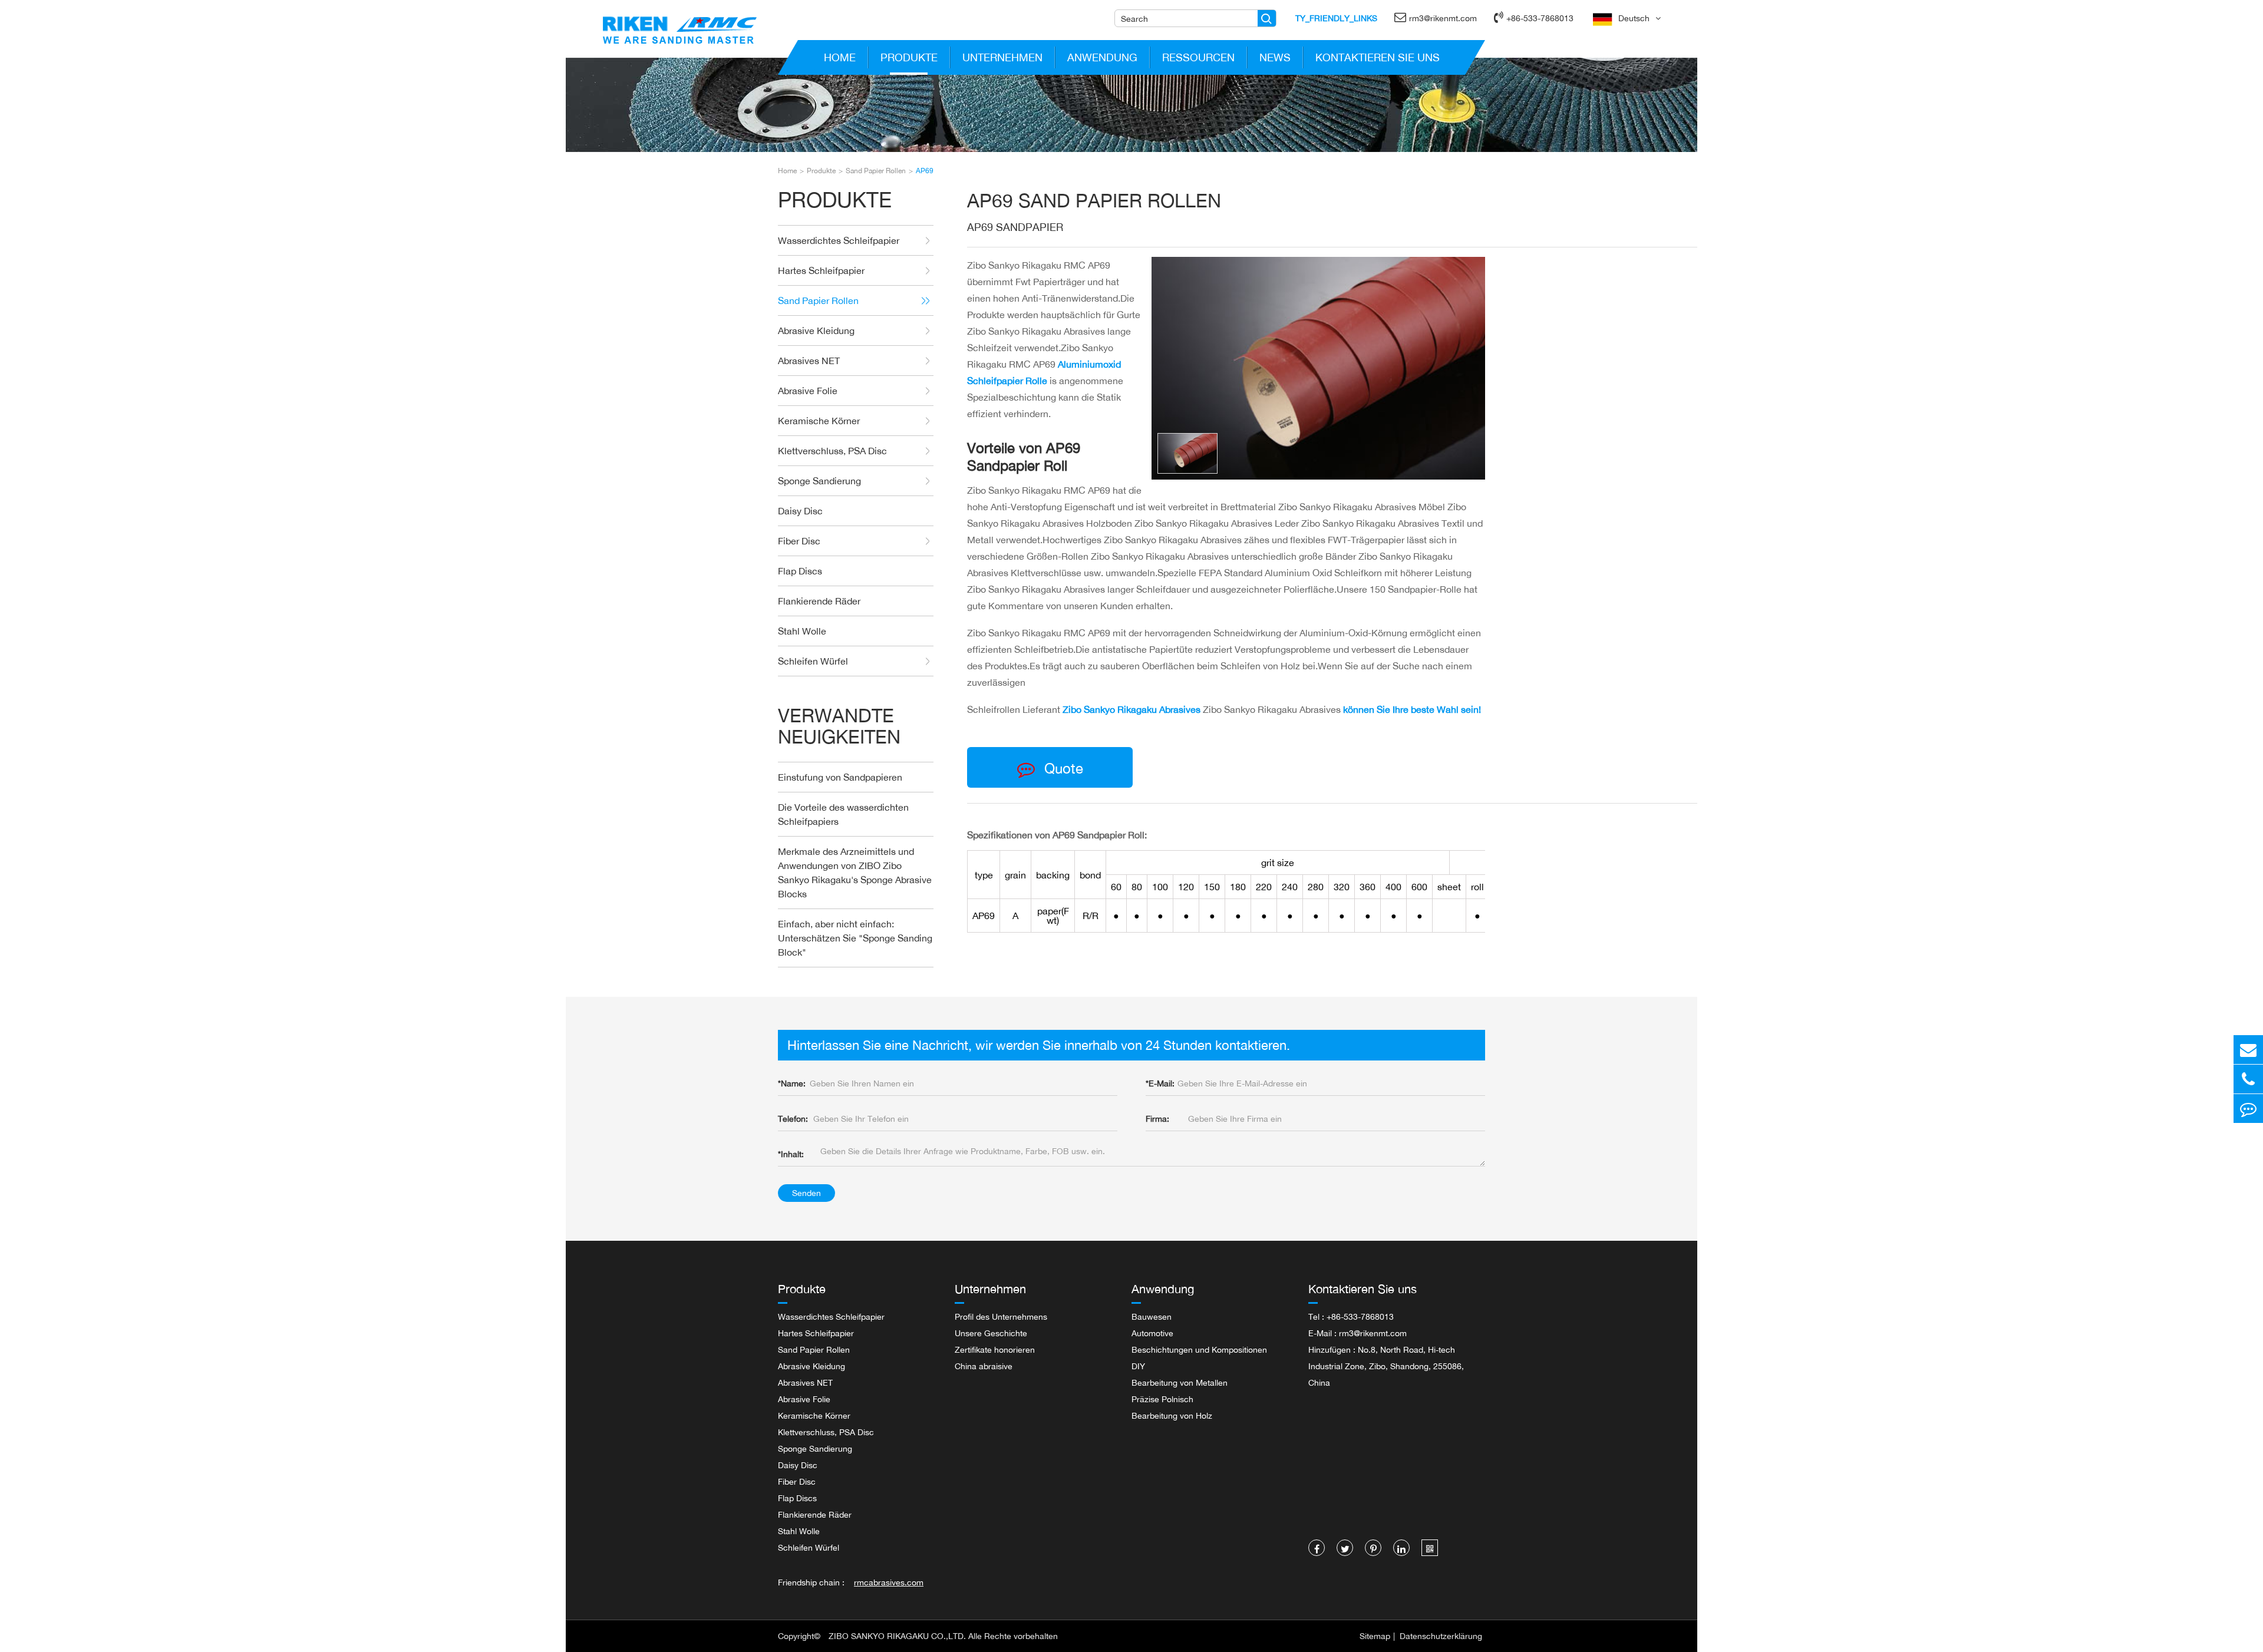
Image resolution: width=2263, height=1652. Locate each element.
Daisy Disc (800, 511)
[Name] (1267, 18)
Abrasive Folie (808, 391)
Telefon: (793, 1119)
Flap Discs (800, 571)
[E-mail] (2248, 1050)
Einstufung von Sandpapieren (840, 777)
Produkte (909, 57)
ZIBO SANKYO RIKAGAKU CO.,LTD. (897, 1636)
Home (840, 57)
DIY (1138, 1366)
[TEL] (2248, 1079)
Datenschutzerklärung (1441, 1636)
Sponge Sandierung (819, 481)
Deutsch (1634, 18)
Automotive (1152, 1333)
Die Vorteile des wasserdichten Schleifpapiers (843, 814)
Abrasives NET (809, 361)
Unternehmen (1002, 57)
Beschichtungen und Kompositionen (1199, 1349)
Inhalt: (791, 1154)
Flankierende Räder (819, 601)
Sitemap (1375, 1636)
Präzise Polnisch (1162, 1399)
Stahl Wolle (802, 631)
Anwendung (1102, 57)
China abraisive (984, 1366)
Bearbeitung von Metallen (1180, 1382)
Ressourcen (1198, 57)
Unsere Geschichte (991, 1333)
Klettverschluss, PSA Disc (832, 451)
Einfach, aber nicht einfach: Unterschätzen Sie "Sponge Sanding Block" (855, 938)
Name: (792, 1083)
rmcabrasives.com (889, 1582)
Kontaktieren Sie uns (1378, 57)
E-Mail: (1160, 1083)
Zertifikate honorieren (995, 1349)
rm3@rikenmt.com (1443, 18)
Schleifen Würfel (813, 661)
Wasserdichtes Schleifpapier (839, 240)
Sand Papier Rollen (876, 171)
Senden (806, 1193)
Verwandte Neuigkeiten (839, 726)
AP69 (925, 171)
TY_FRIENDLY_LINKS (1336, 18)
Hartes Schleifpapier (821, 270)
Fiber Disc (799, 541)
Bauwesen (1152, 1316)
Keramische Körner (819, 421)
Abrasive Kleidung (816, 331)
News (1275, 57)
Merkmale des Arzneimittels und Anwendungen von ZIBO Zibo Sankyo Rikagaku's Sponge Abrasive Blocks (855, 873)
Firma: (1157, 1119)
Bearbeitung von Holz (1172, 1415)
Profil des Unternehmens (1001, 1316)
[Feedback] (2248, 1109)
